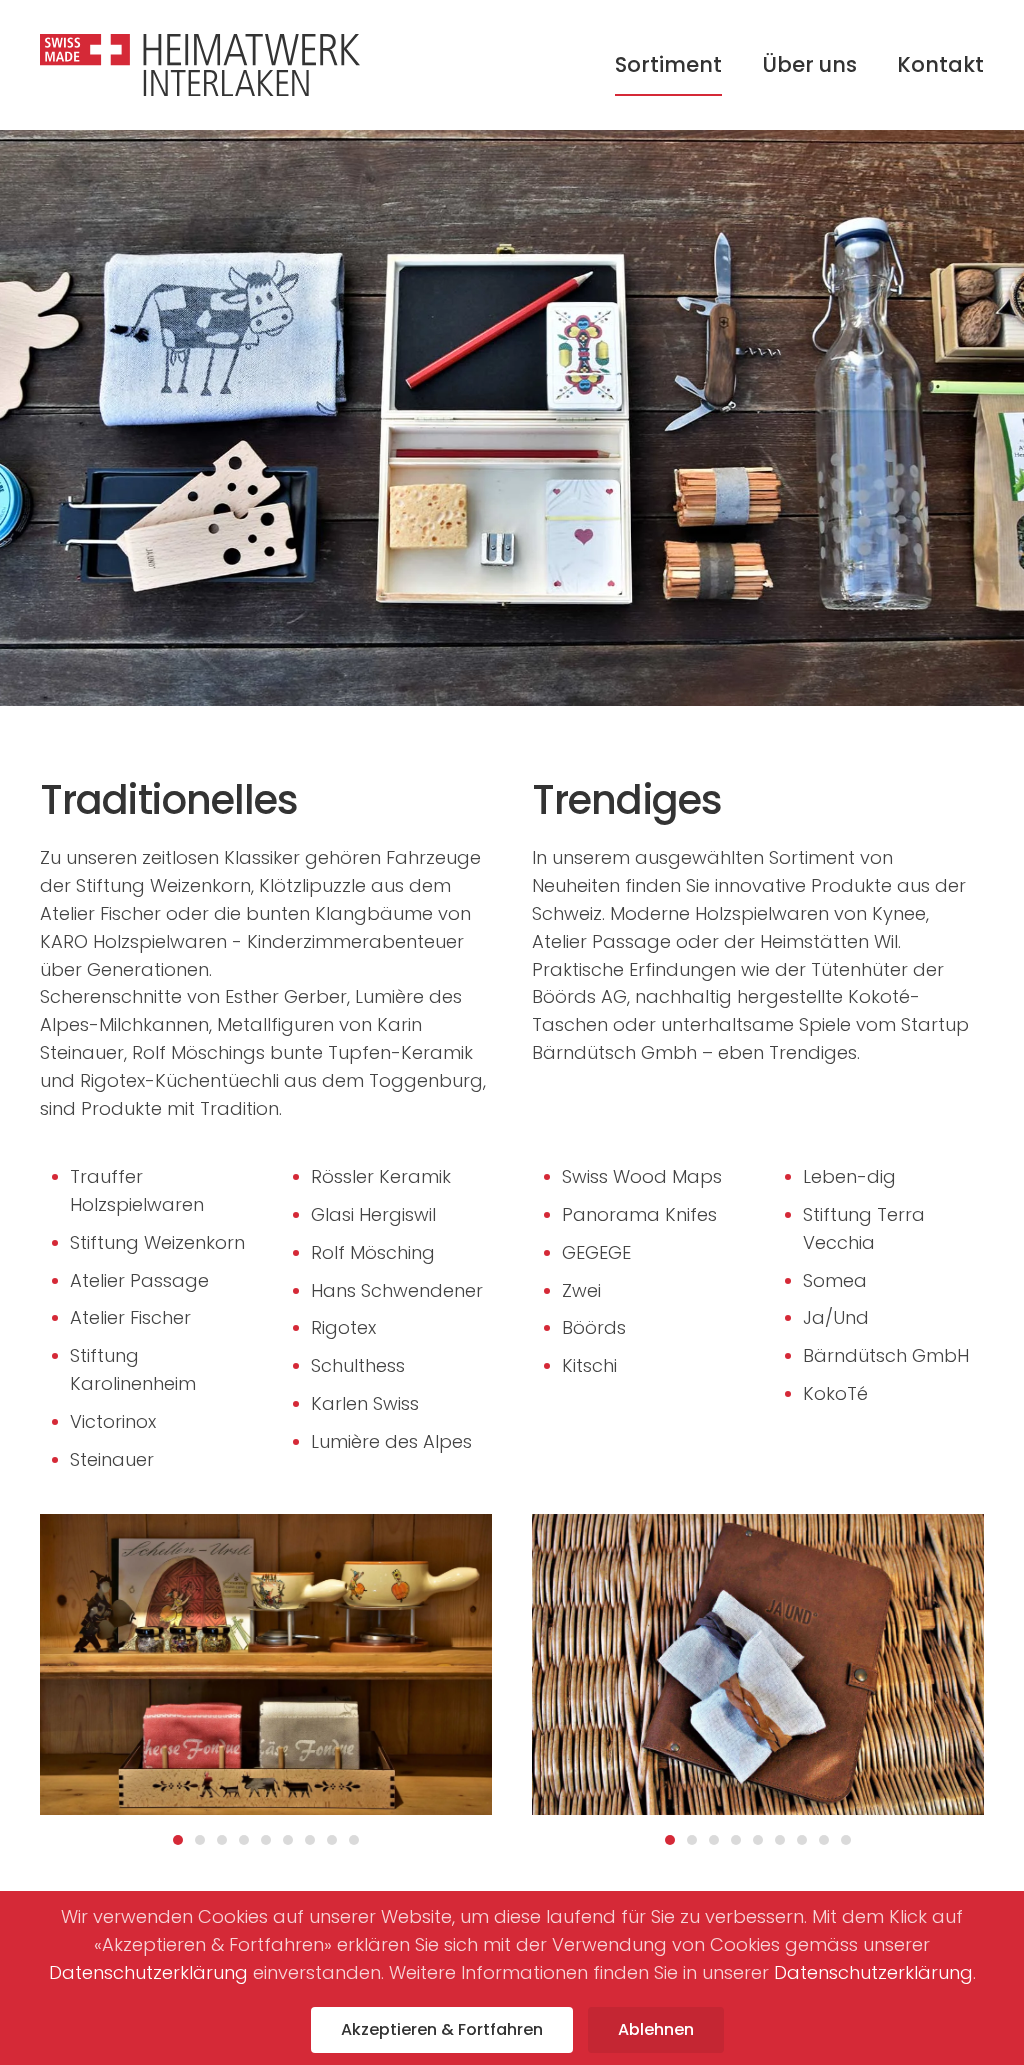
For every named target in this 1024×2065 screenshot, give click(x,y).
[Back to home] (200, 65)
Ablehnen (656, 2029)
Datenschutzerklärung (148, 1972)
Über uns (809, 64)
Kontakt (940, 64)
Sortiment (668, 64)
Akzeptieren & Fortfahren (442, 2029)
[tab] (178, 1840)
